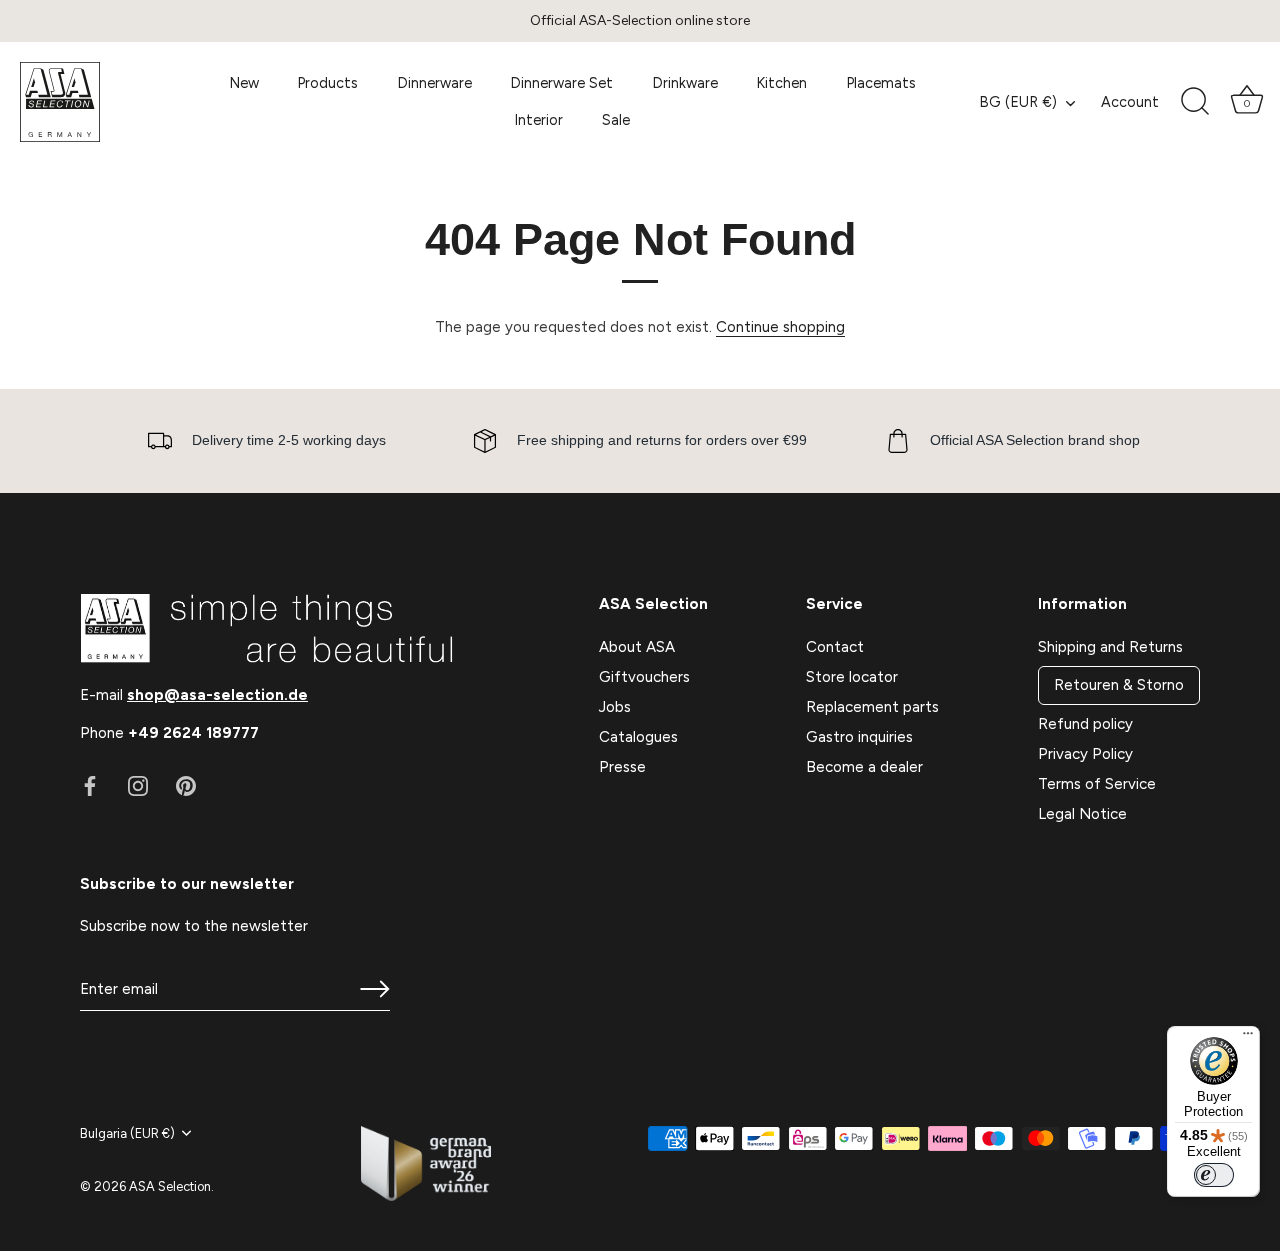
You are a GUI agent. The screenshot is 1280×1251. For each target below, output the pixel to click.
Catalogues (638, 737)
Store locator (852, 677)
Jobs (615, 707)
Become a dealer (864, 767)
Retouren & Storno (1119, 685)
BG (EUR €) (1018, 102)
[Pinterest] (186, 785)
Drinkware (685, 83)
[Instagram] (138, 785)
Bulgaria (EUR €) (127, 1133)
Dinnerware (434, 83)
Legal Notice (1082, 814)
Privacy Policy (1085, 754)
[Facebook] (90, 785)
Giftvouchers (644, 677)
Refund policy (1085, 724)
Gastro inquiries (859, 737)
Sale (616, 120)
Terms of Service (1097, 784)
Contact (835, 647)
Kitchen (781, 83)
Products (327, 83)
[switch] (1214, 1175)
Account (1130, 102)
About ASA (637, 647)
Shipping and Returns (1110, 647)
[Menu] (1248, 1038)
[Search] (1195, 102)
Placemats (881, 83)
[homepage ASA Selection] (102, 102)
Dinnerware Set (561, 83)
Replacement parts (872, 707)
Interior (538, 120)
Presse (622, 767)
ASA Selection (170, 1186)
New (244, 83)
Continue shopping (780, 327)
